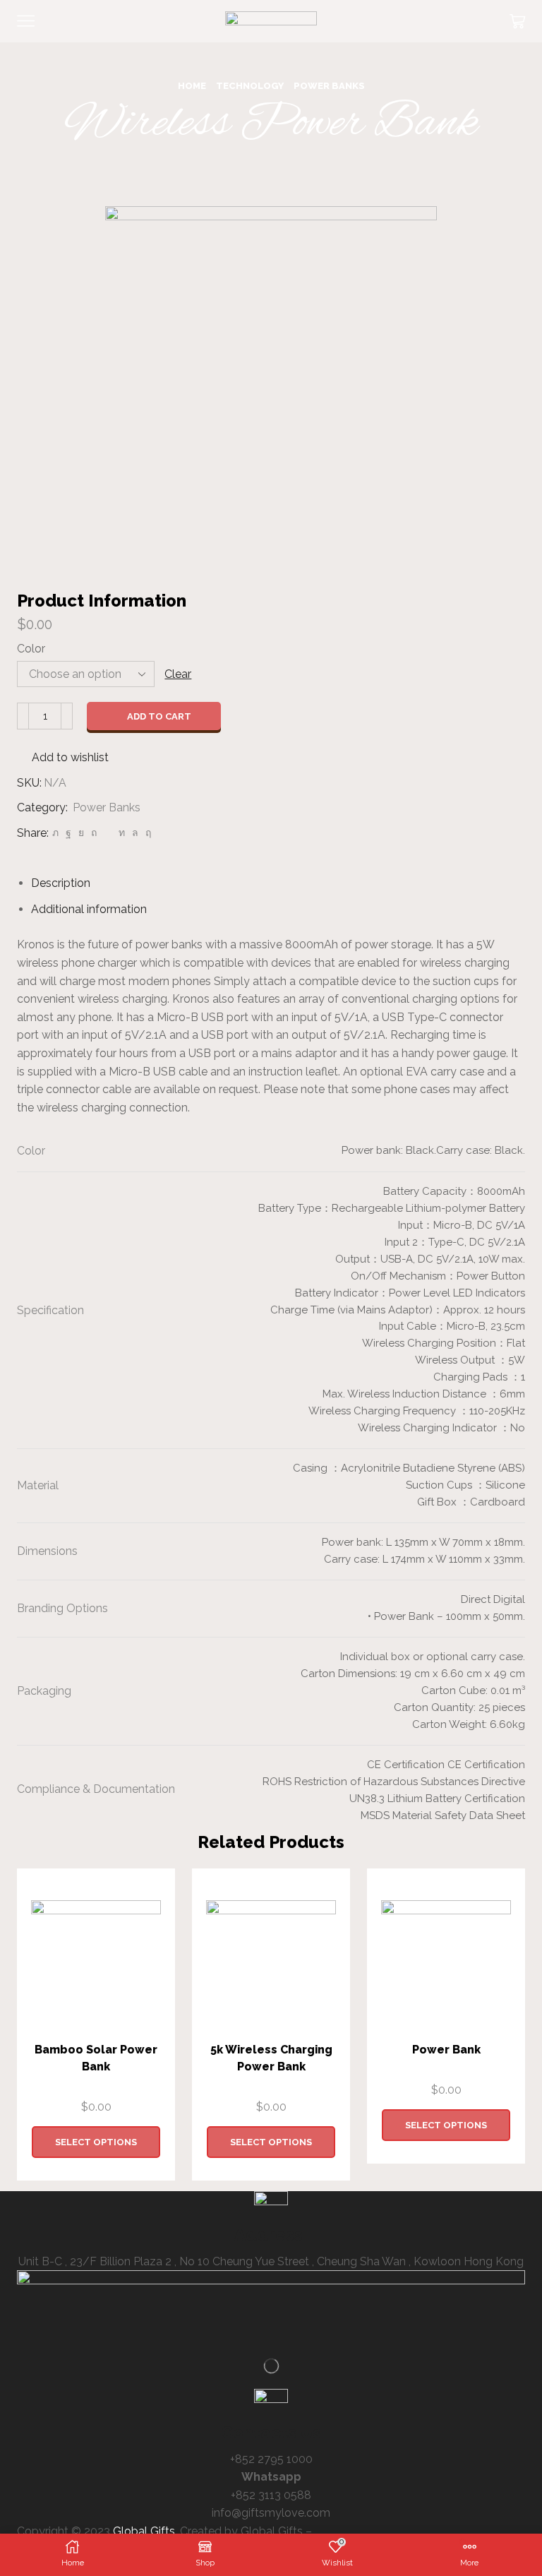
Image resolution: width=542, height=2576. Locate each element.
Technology (250, 86)
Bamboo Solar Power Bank (96, 2058)
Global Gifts (144, 2531)
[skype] (146, 833)
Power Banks (329, 86)
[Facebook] (68, 833)
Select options (96, 2142)
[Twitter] (55, 833)
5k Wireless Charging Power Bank (271, 2058)
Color (31, 649)
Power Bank (446, 2050)
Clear (178, 674)
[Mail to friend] (108, 833)
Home (192, 86)
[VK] (81, 833)
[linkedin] (122, 833)
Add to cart (159, 716)
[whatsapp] (135, 833)
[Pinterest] (94, 833)
